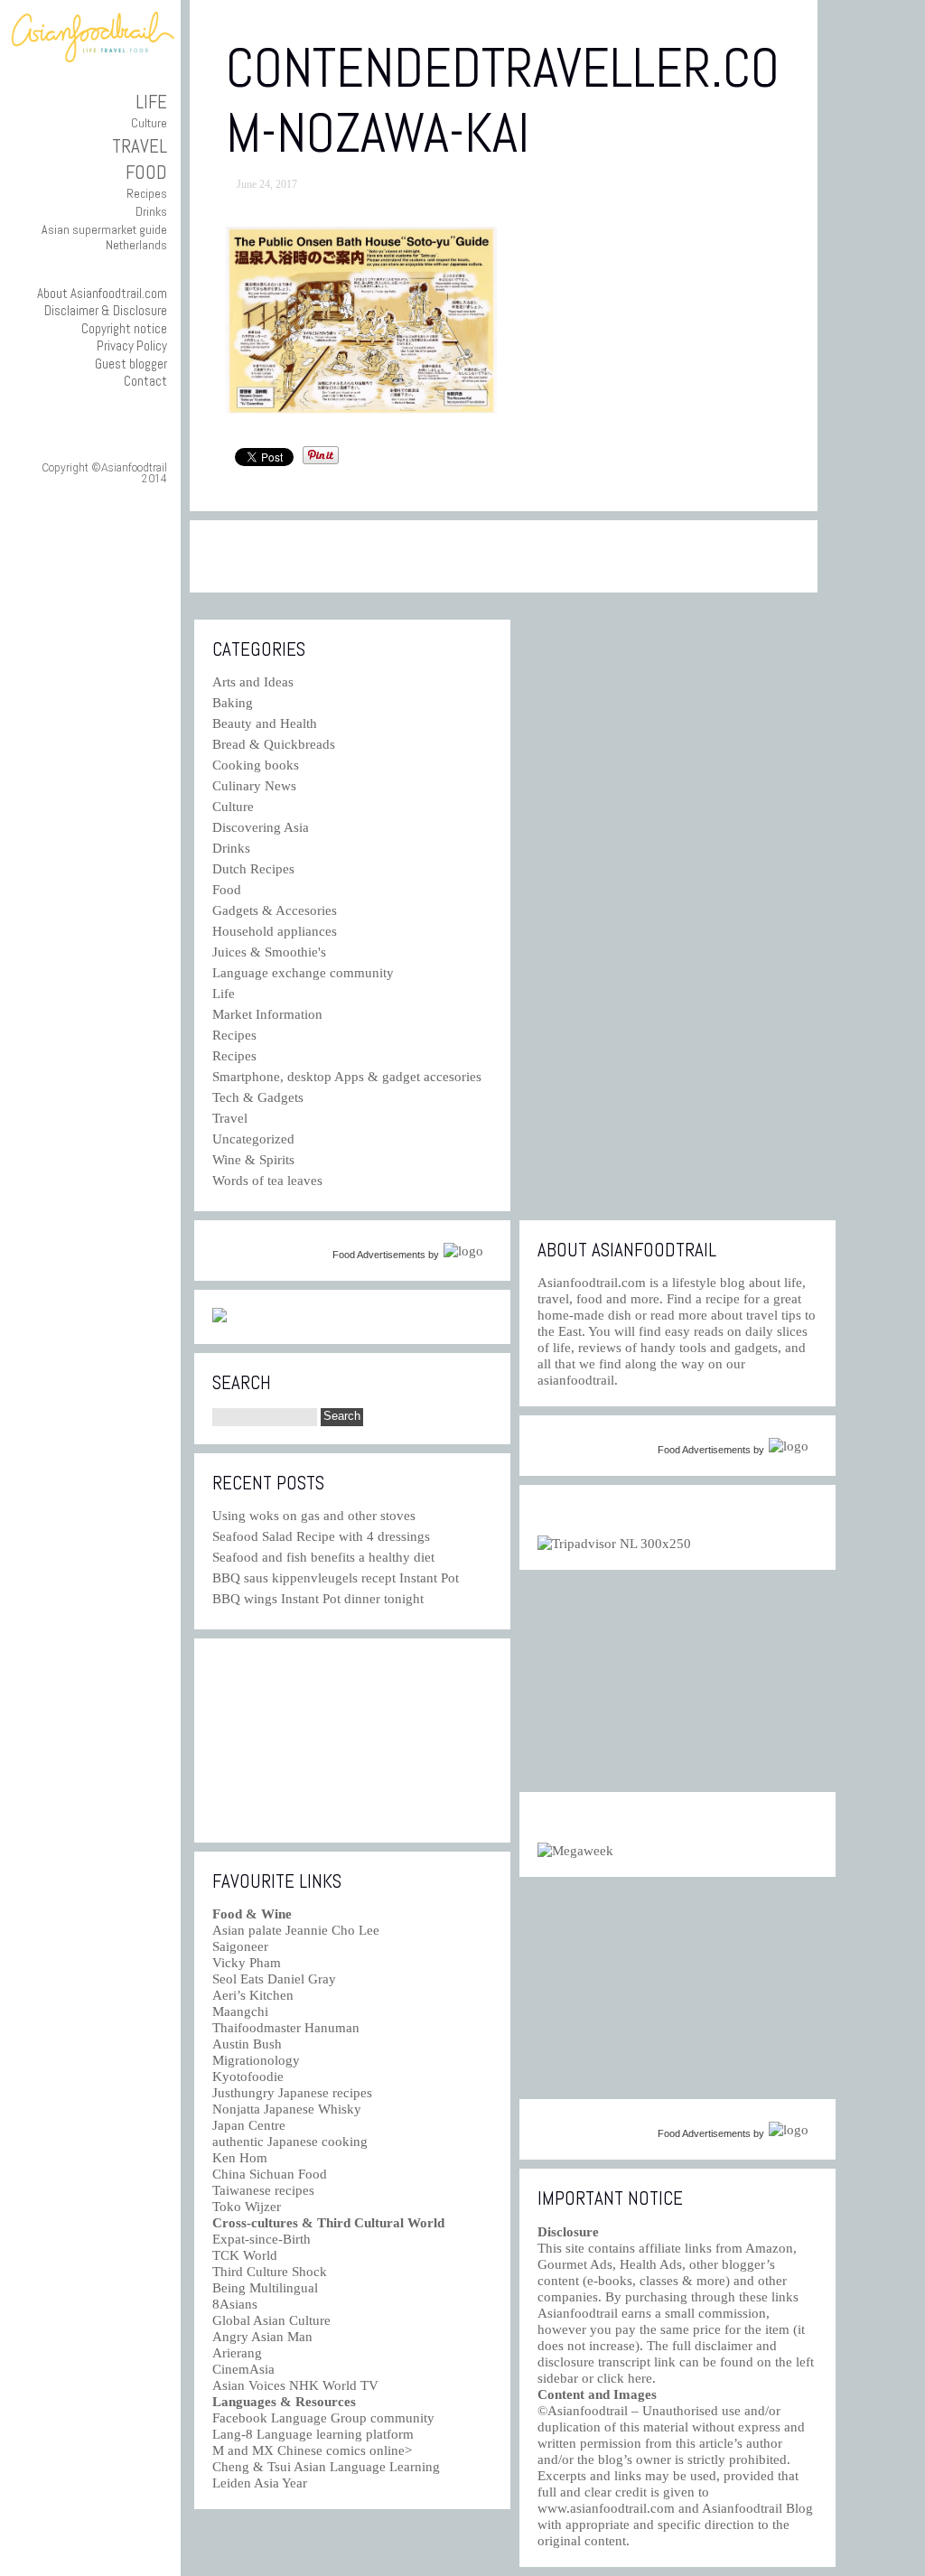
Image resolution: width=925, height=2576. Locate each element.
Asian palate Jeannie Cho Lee (296, 1930)
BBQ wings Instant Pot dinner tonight (318, 1599)
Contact (145, 381)
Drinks (151, 211)
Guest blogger (131, 364)
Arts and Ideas (253, 682)
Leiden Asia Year (260, 2483)
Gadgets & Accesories (275, 910)
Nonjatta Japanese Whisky (287, 2109)
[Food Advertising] (220, 1318)
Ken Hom (240, 2158)
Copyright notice (124, 328)
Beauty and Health (265, 723)
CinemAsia (243, 2369)
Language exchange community (303, 973)
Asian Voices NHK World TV (295, 2385)
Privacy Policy (132, 345)
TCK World (245, 2255)
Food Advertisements (379, 1255)
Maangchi (240, 2011)
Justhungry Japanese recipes (292, 2093)
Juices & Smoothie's (269, 952)
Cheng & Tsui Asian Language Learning (326, 2467)
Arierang (237, 2353)
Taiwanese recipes (263, 2190)
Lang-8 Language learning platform (313, 2434)
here (640, 2378)
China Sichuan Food (270, 2174)
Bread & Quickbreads (274, 744)
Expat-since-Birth (262, 2239)
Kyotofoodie (248, 2077)
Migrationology (256, 2060)
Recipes (147, 193)
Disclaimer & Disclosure (106, 310)
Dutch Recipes (253, 869)
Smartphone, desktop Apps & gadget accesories (347, 1077)
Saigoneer (240, 1946)
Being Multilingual (265, 2288)
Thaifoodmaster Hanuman (286, 2028)
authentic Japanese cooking (290, 2142)
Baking (233, 703)
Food (146, 172)
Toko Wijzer (247, 2207)
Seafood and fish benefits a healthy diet (323, 1557)
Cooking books (256, 765)
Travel (140, 146)
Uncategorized (253, 1139)
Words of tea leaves (267, 1181)
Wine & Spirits (253, 1160)
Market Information (267, 1014)
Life (151, 102)
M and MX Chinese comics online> (312, 2450)
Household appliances (275, 931)
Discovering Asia (261, 827)
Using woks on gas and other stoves (314, 1516)
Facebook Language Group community (323, 2418)
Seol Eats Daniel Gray (274, 1979)
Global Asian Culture (271, 2320)
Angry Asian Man (262, 2337)
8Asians (235, 2304)
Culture (149, 123)
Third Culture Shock (270, 2272)
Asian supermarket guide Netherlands (104, 237)
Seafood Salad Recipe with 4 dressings (321, 1536)
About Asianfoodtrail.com (102, 293)
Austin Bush (247, 2044)
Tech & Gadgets (258, 1097)
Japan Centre (249, 2125)
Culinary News (254, 786)
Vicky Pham (247, 1963)
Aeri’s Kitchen (253, 1995)
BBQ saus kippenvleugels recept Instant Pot (336, 1578)
